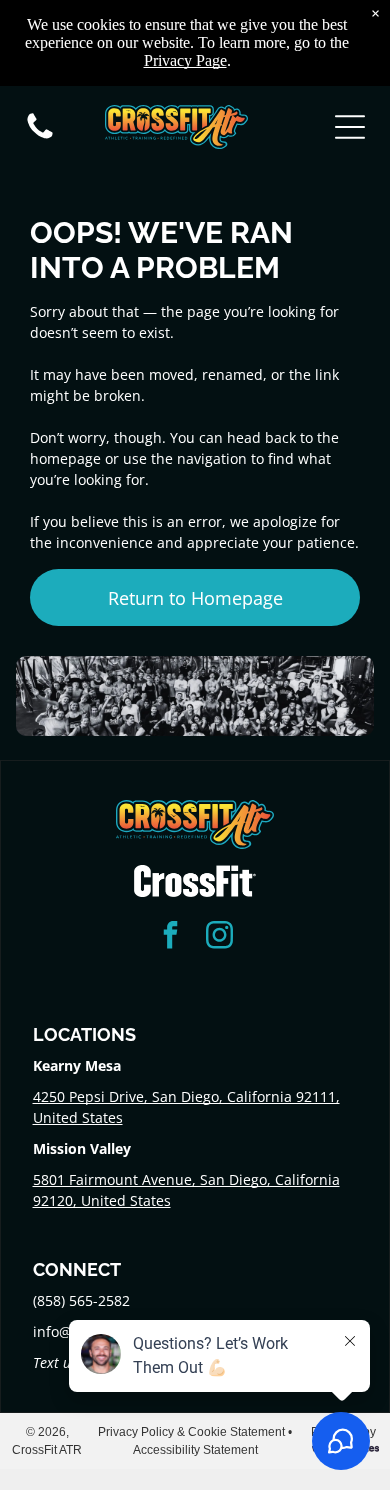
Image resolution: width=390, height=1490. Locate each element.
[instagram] (220, 937)
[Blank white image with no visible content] (40, 137)
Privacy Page (185, 60)
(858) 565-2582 (81, 1300)
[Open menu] (350, 127)
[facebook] (171, 937)
